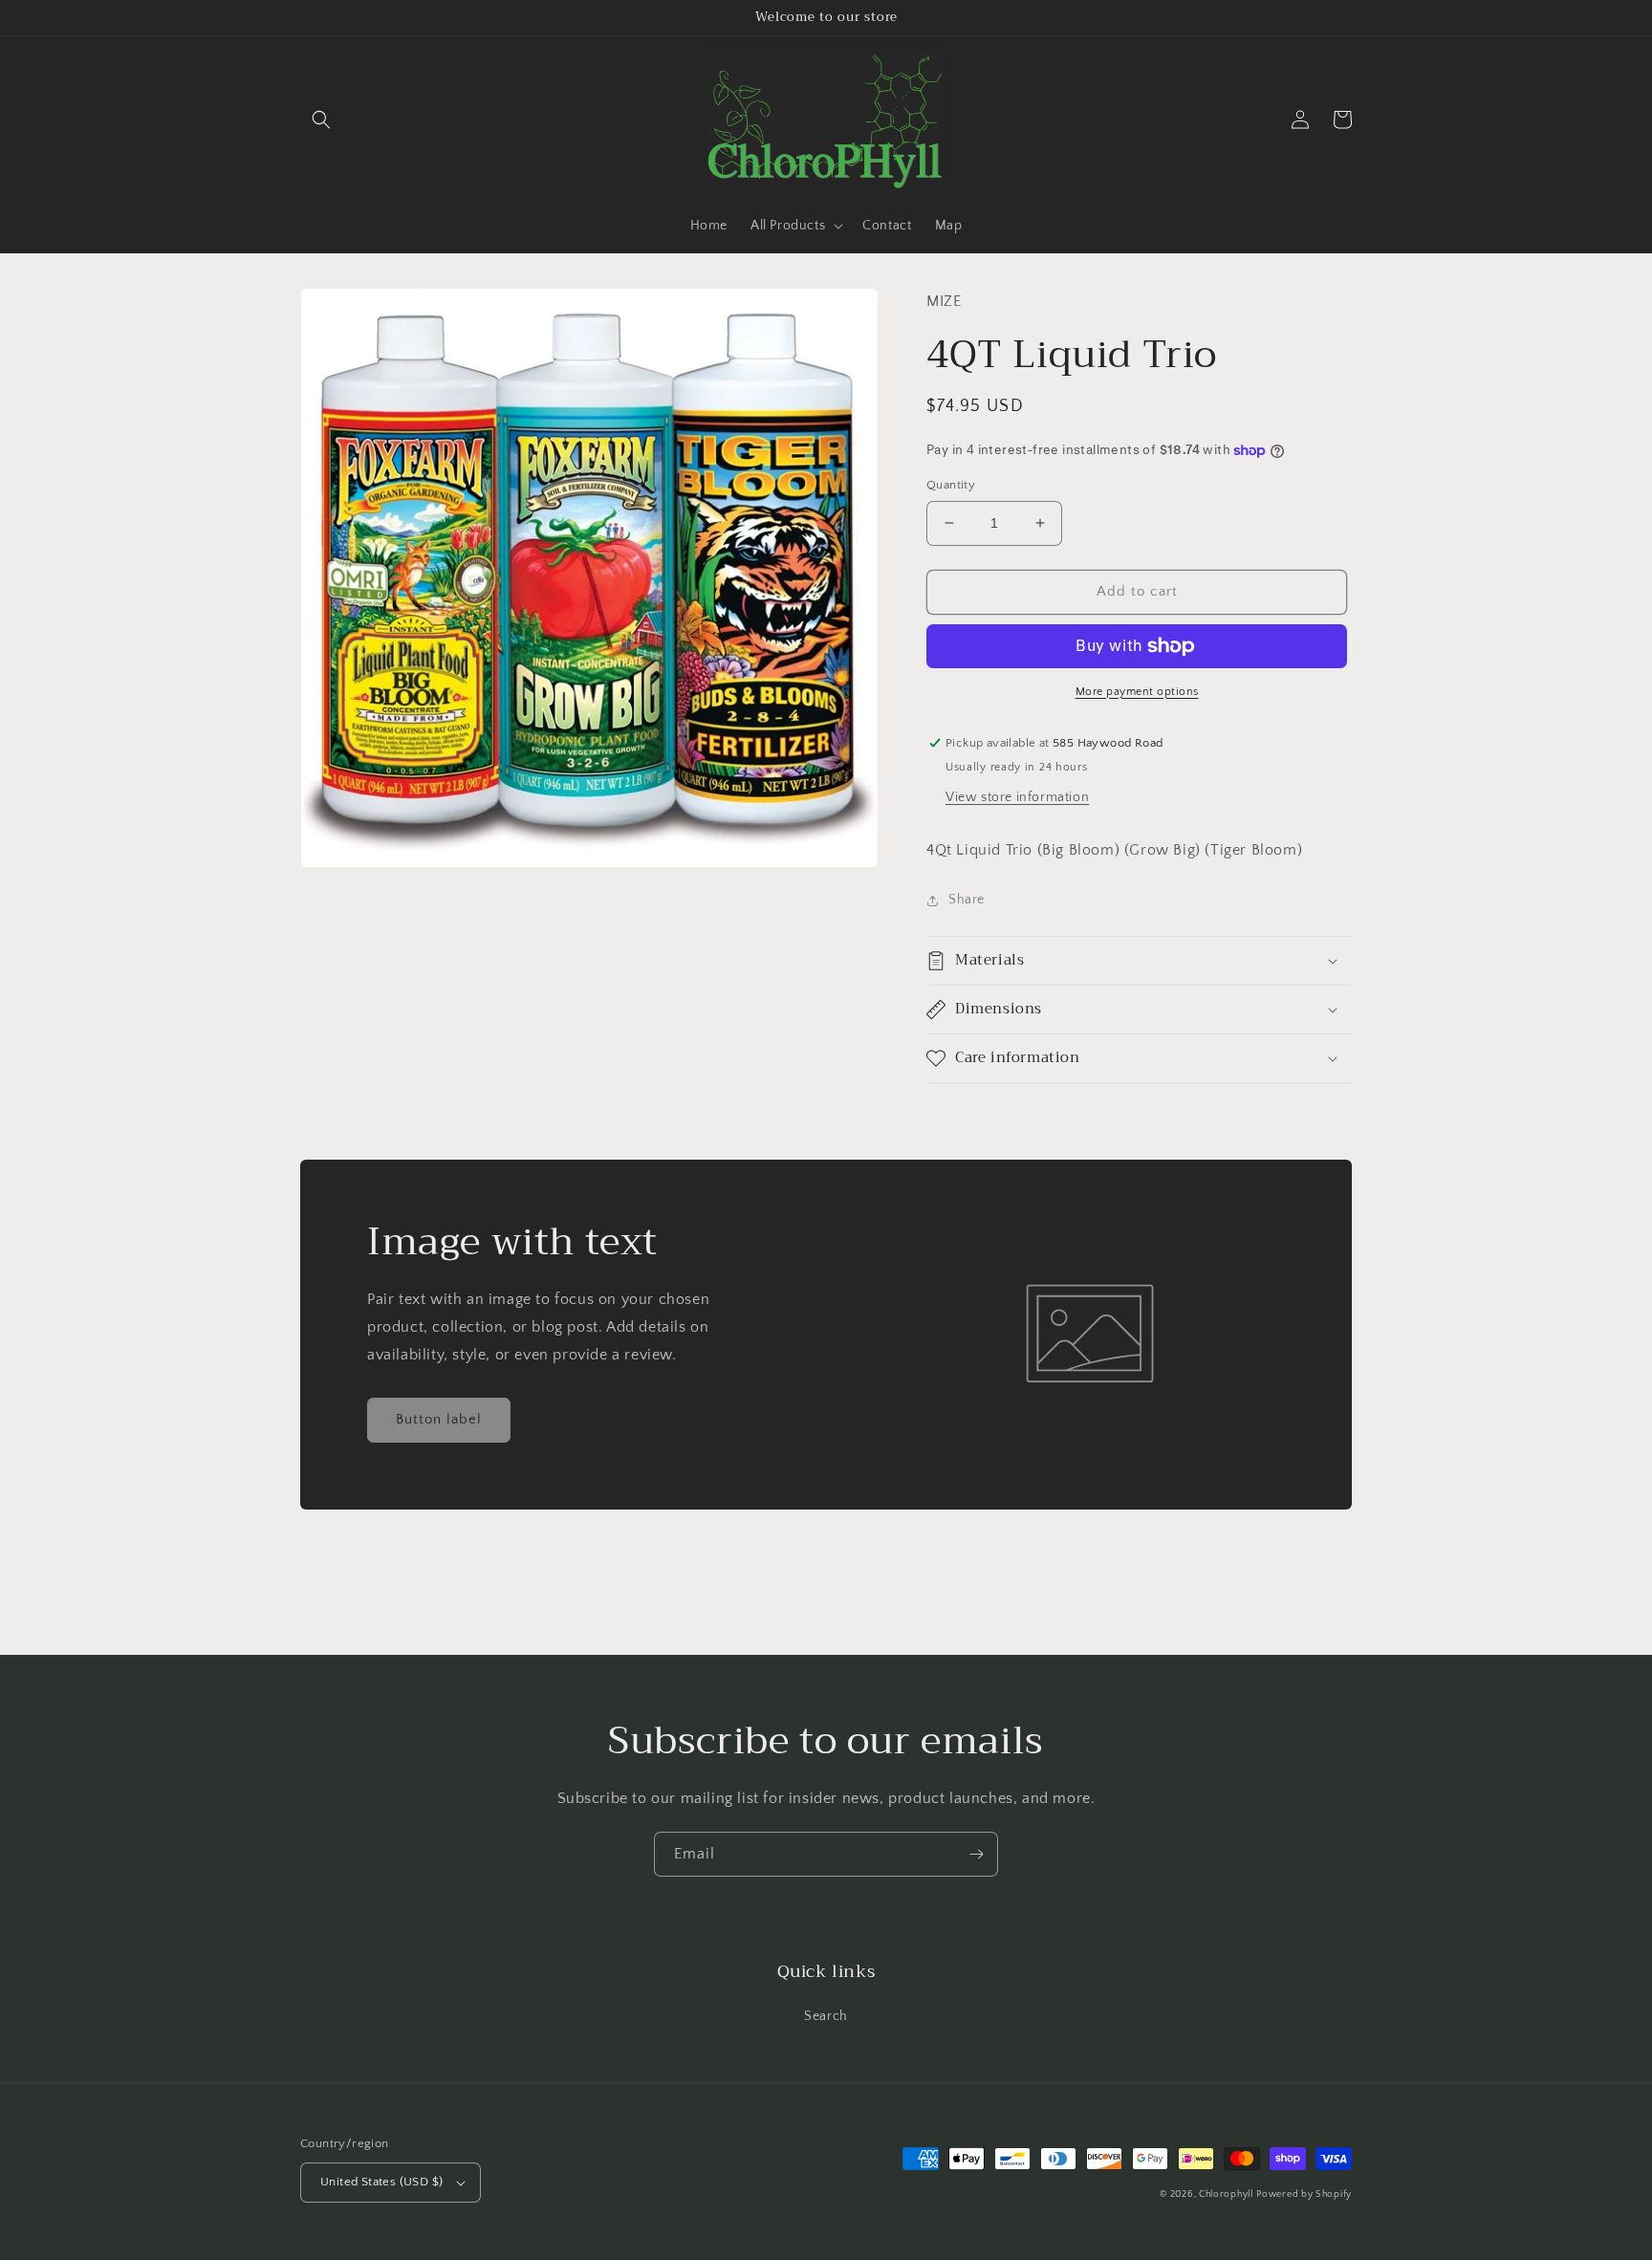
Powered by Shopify (1304, 2195)
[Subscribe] (976, 1854)
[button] (321, 120)
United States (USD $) (381, 2182)
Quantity (951, 485)
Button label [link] (439, 1419)
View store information (1017, 797)
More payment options (1137, 692)
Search (826, 2016)
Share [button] (967, 900)
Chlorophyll (1226, 2195)
